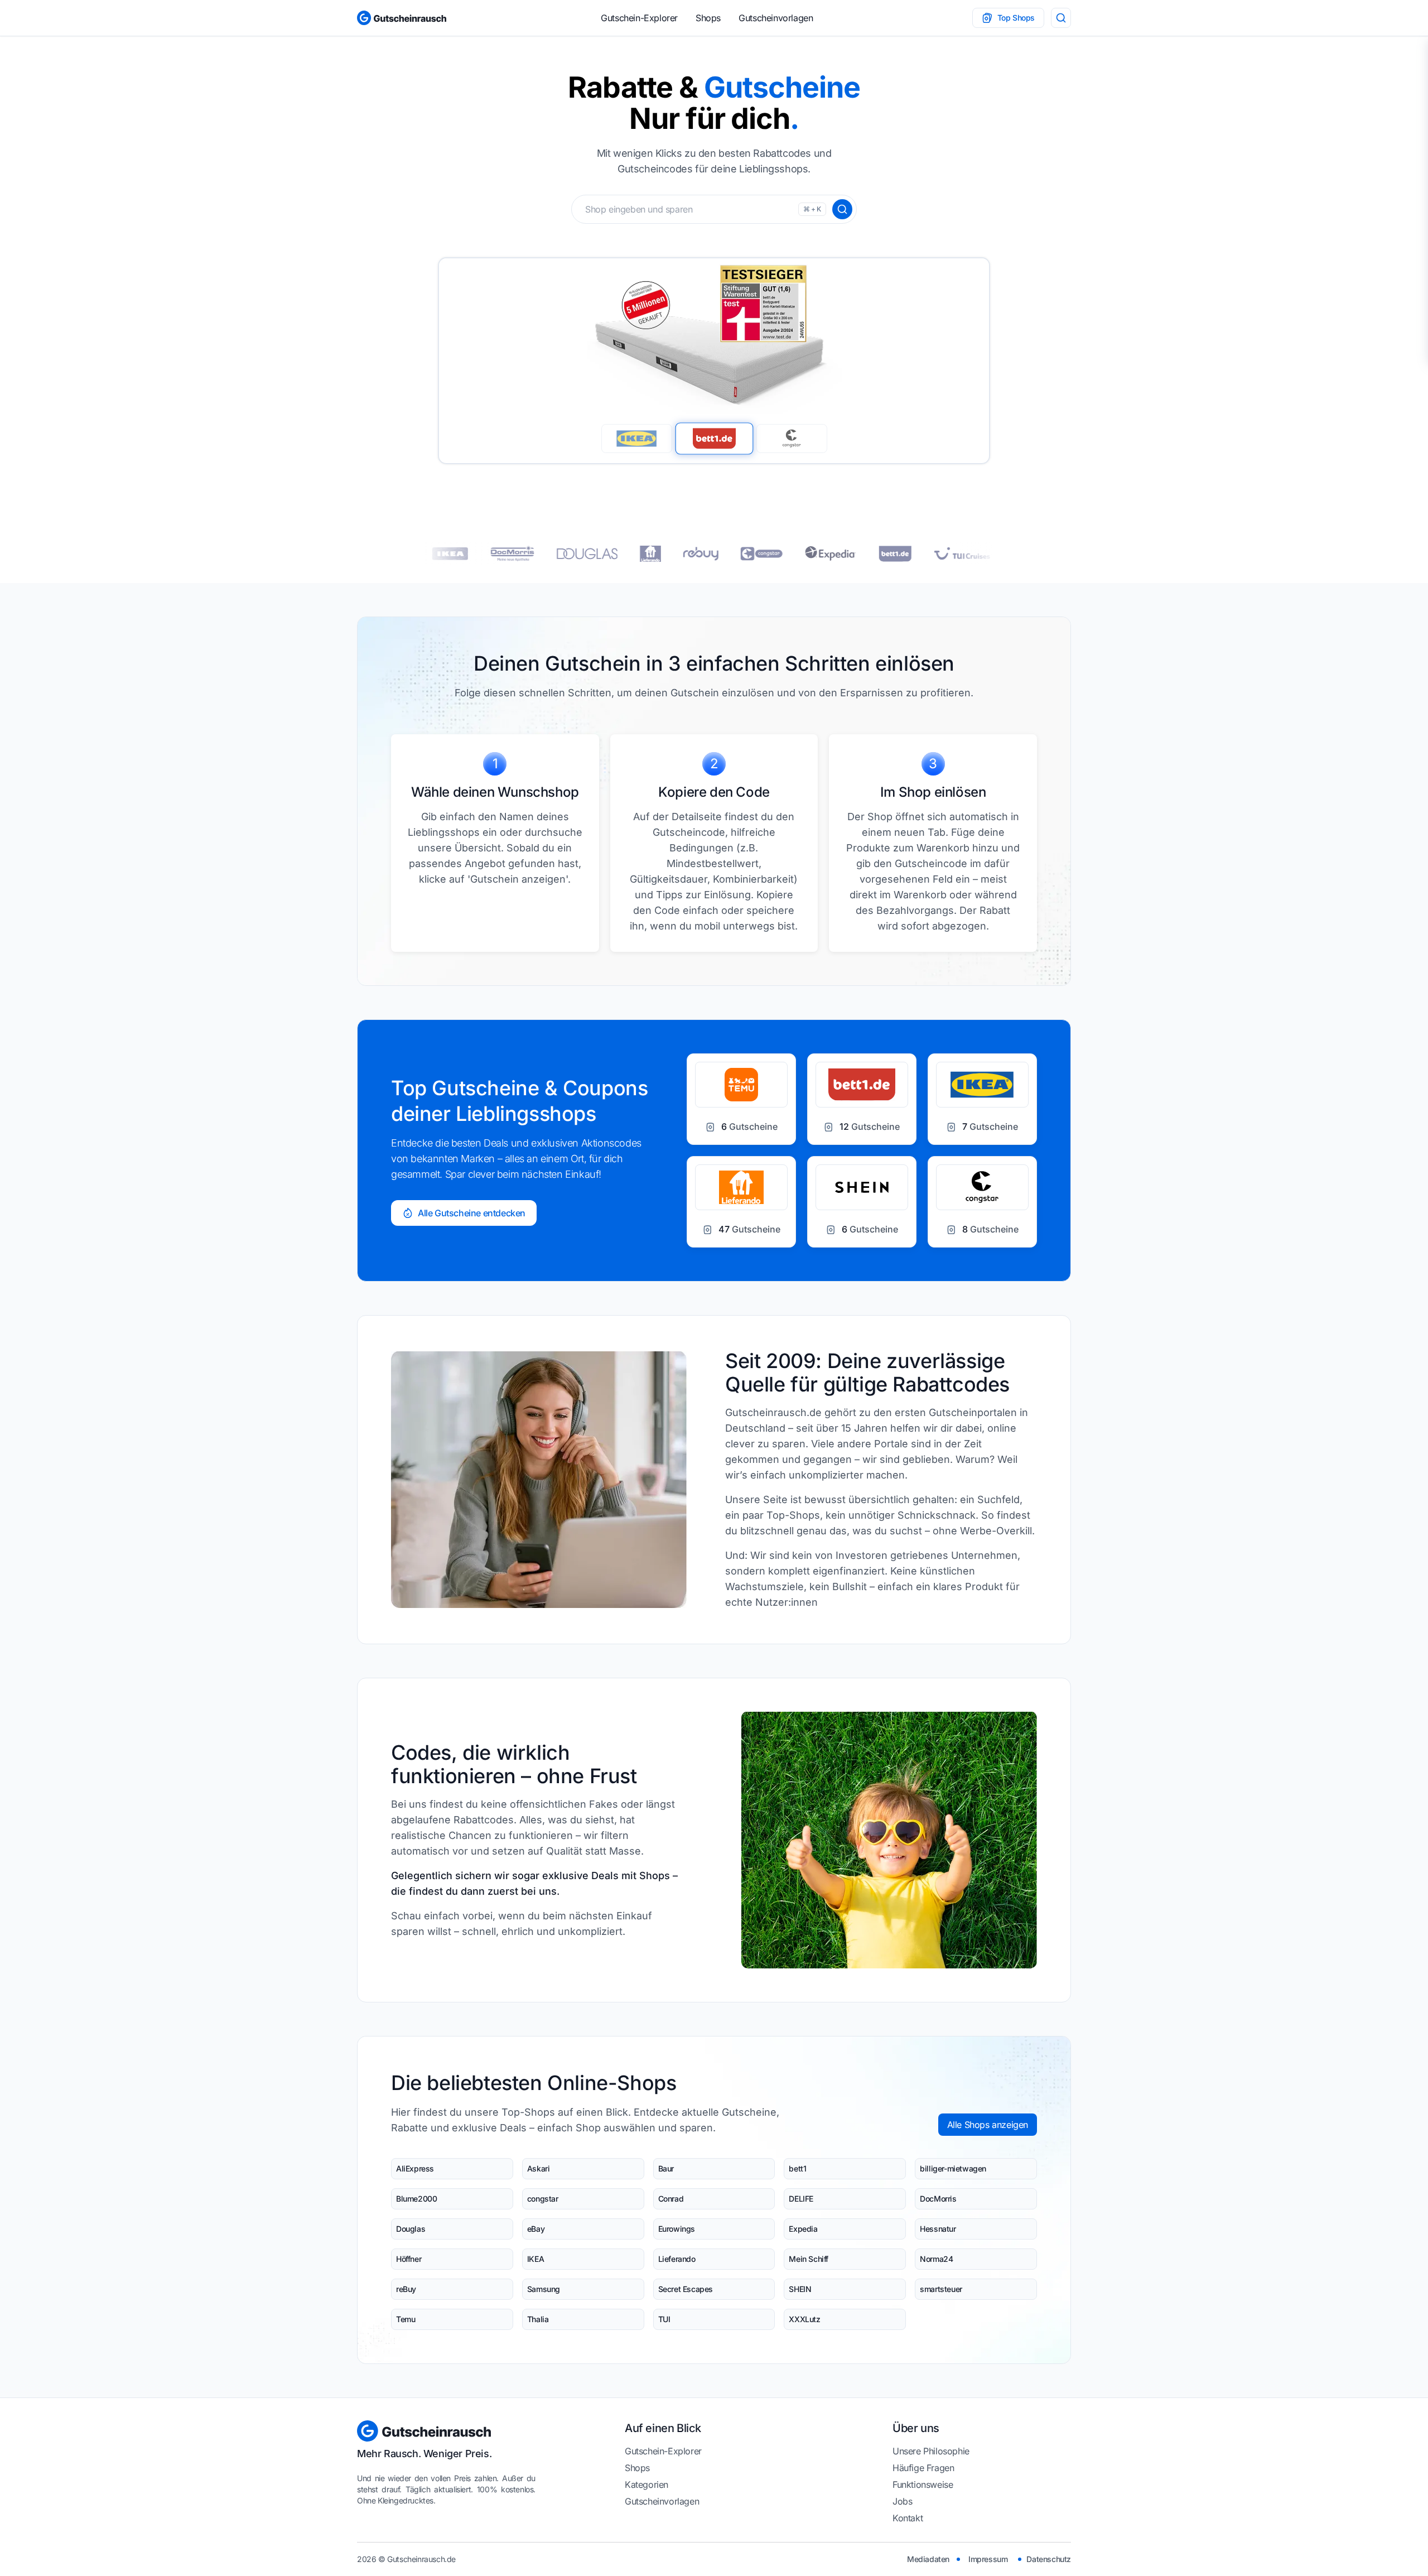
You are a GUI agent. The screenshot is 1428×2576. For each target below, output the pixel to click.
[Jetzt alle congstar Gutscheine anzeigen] (672, 554)
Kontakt (908, 2518)
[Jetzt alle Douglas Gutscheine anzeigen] (498, 554)
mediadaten (928, 2559)
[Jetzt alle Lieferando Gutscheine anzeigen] (561, 554)
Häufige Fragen (923, 2468)
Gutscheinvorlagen (776, 18)
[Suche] (1061, 18)
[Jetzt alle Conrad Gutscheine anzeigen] (945, 554)
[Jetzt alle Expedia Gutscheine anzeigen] (741, 553)
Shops (708, 18)
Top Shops (1016, 18)
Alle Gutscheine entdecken (472, 1213)
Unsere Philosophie (931, 2451)
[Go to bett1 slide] (714, 438)
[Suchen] (842, 209)
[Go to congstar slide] (792, 439)
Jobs (902, 2501)
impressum (988, 2559)
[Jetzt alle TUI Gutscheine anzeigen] (873, 553)
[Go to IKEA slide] (637, 439)
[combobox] (714, 209)
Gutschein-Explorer (639, 18)
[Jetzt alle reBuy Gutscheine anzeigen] (612, 554)
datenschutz (1049, 2559)
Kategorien (647, 2484)
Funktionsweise (923, 2484)
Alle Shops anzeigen (988, 2125)
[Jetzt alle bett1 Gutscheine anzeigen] (806, 554)
